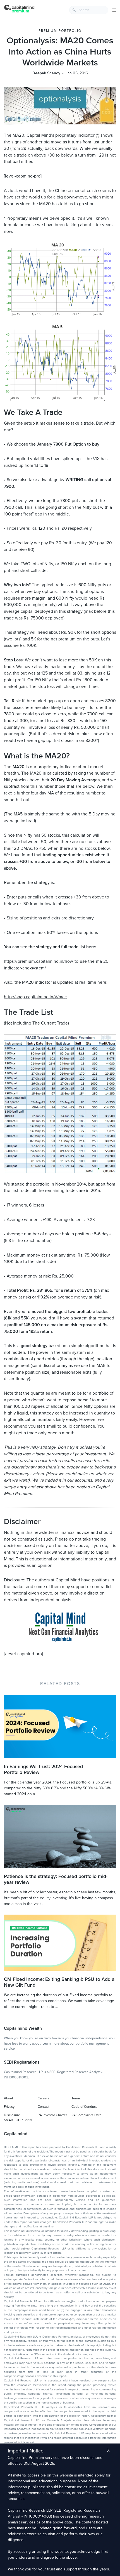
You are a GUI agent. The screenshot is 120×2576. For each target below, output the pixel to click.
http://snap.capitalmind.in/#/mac (35, 997)
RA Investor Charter (52, 2115)
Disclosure (12, 2115)
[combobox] (89, 10)
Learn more (51, 2043)
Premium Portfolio (60, 31)
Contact (44, 2107)
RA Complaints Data (86, 2115)
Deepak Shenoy (46, 73)
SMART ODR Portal (18, 2120)
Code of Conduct (84, 2107)
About (9, 2098)
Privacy (9, 2107)
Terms (76, 2098)
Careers (44, 2098)
